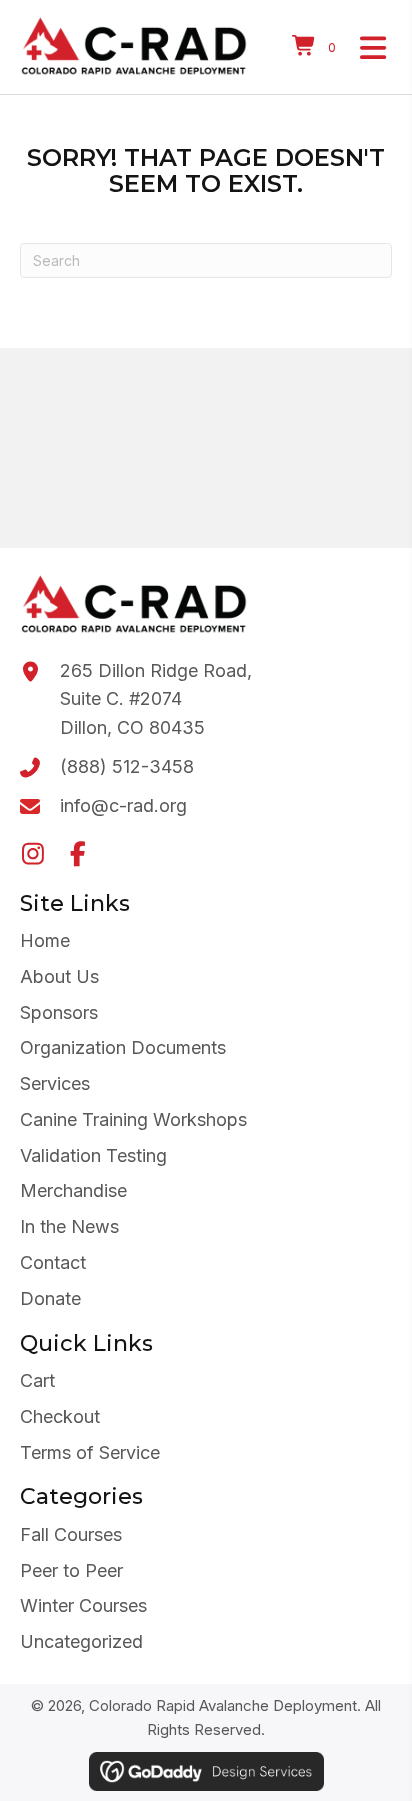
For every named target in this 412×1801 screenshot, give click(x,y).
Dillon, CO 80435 (132, 727)
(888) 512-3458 (127, 766)
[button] (32, 853)
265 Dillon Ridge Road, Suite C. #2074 (156, 685)
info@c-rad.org (123, 805)
